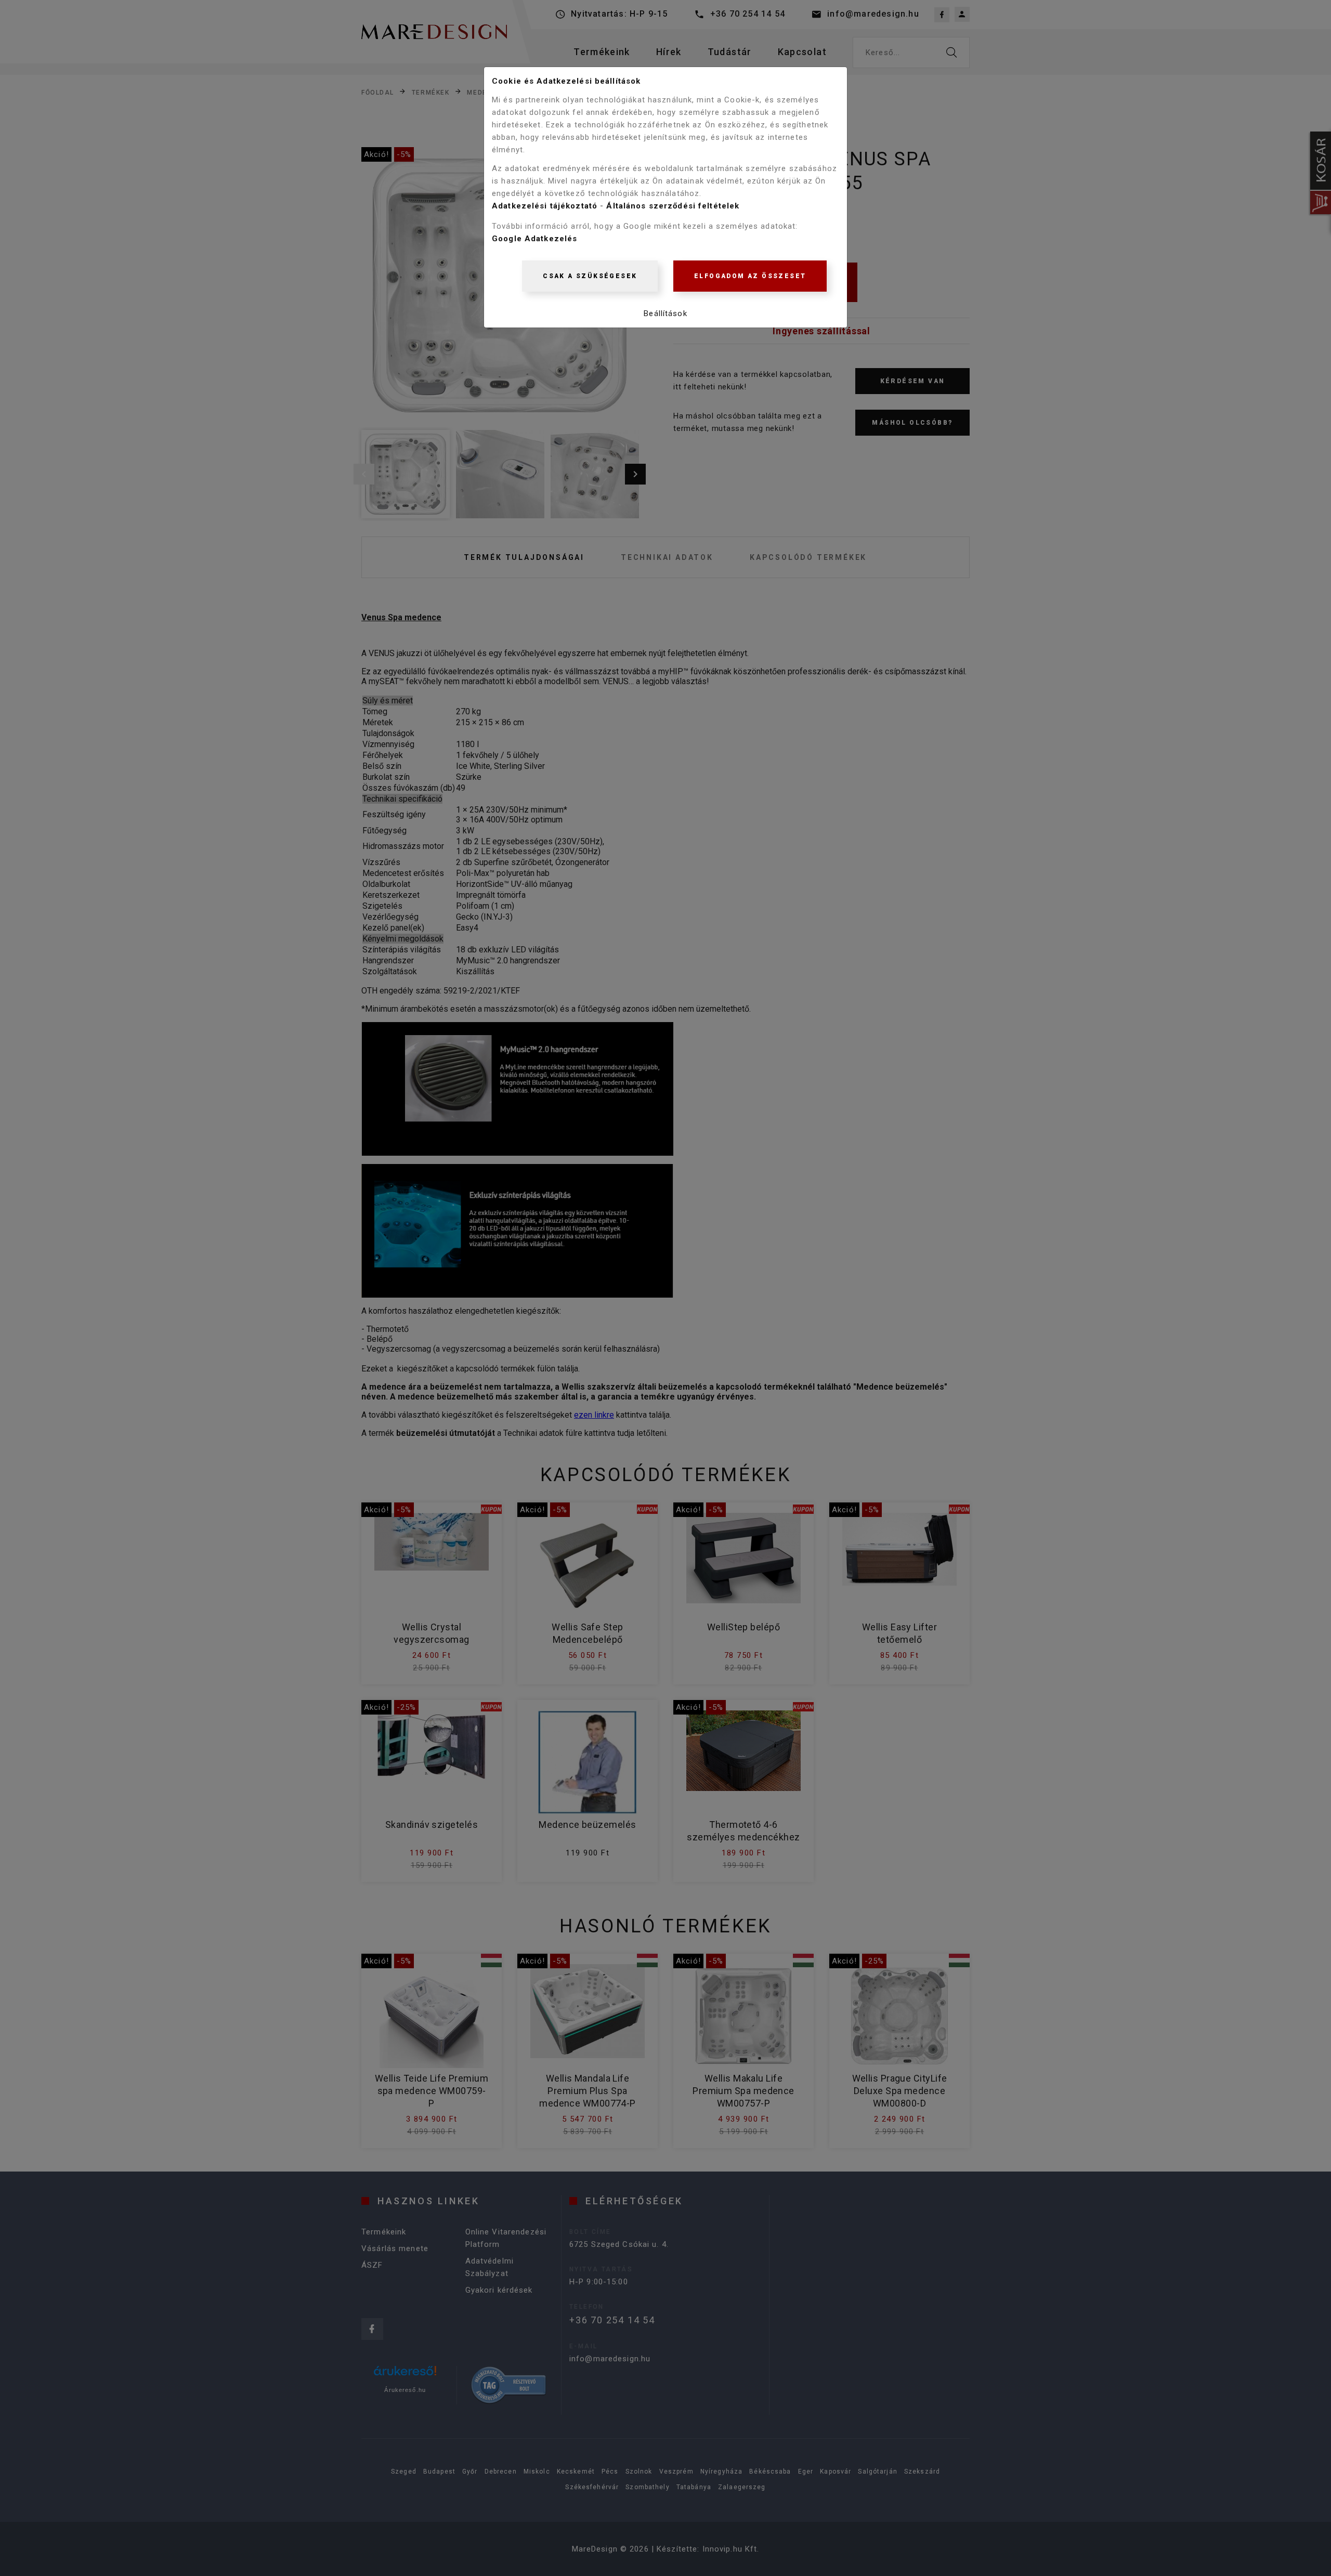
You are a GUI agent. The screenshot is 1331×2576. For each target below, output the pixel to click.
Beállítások (665, 313)
